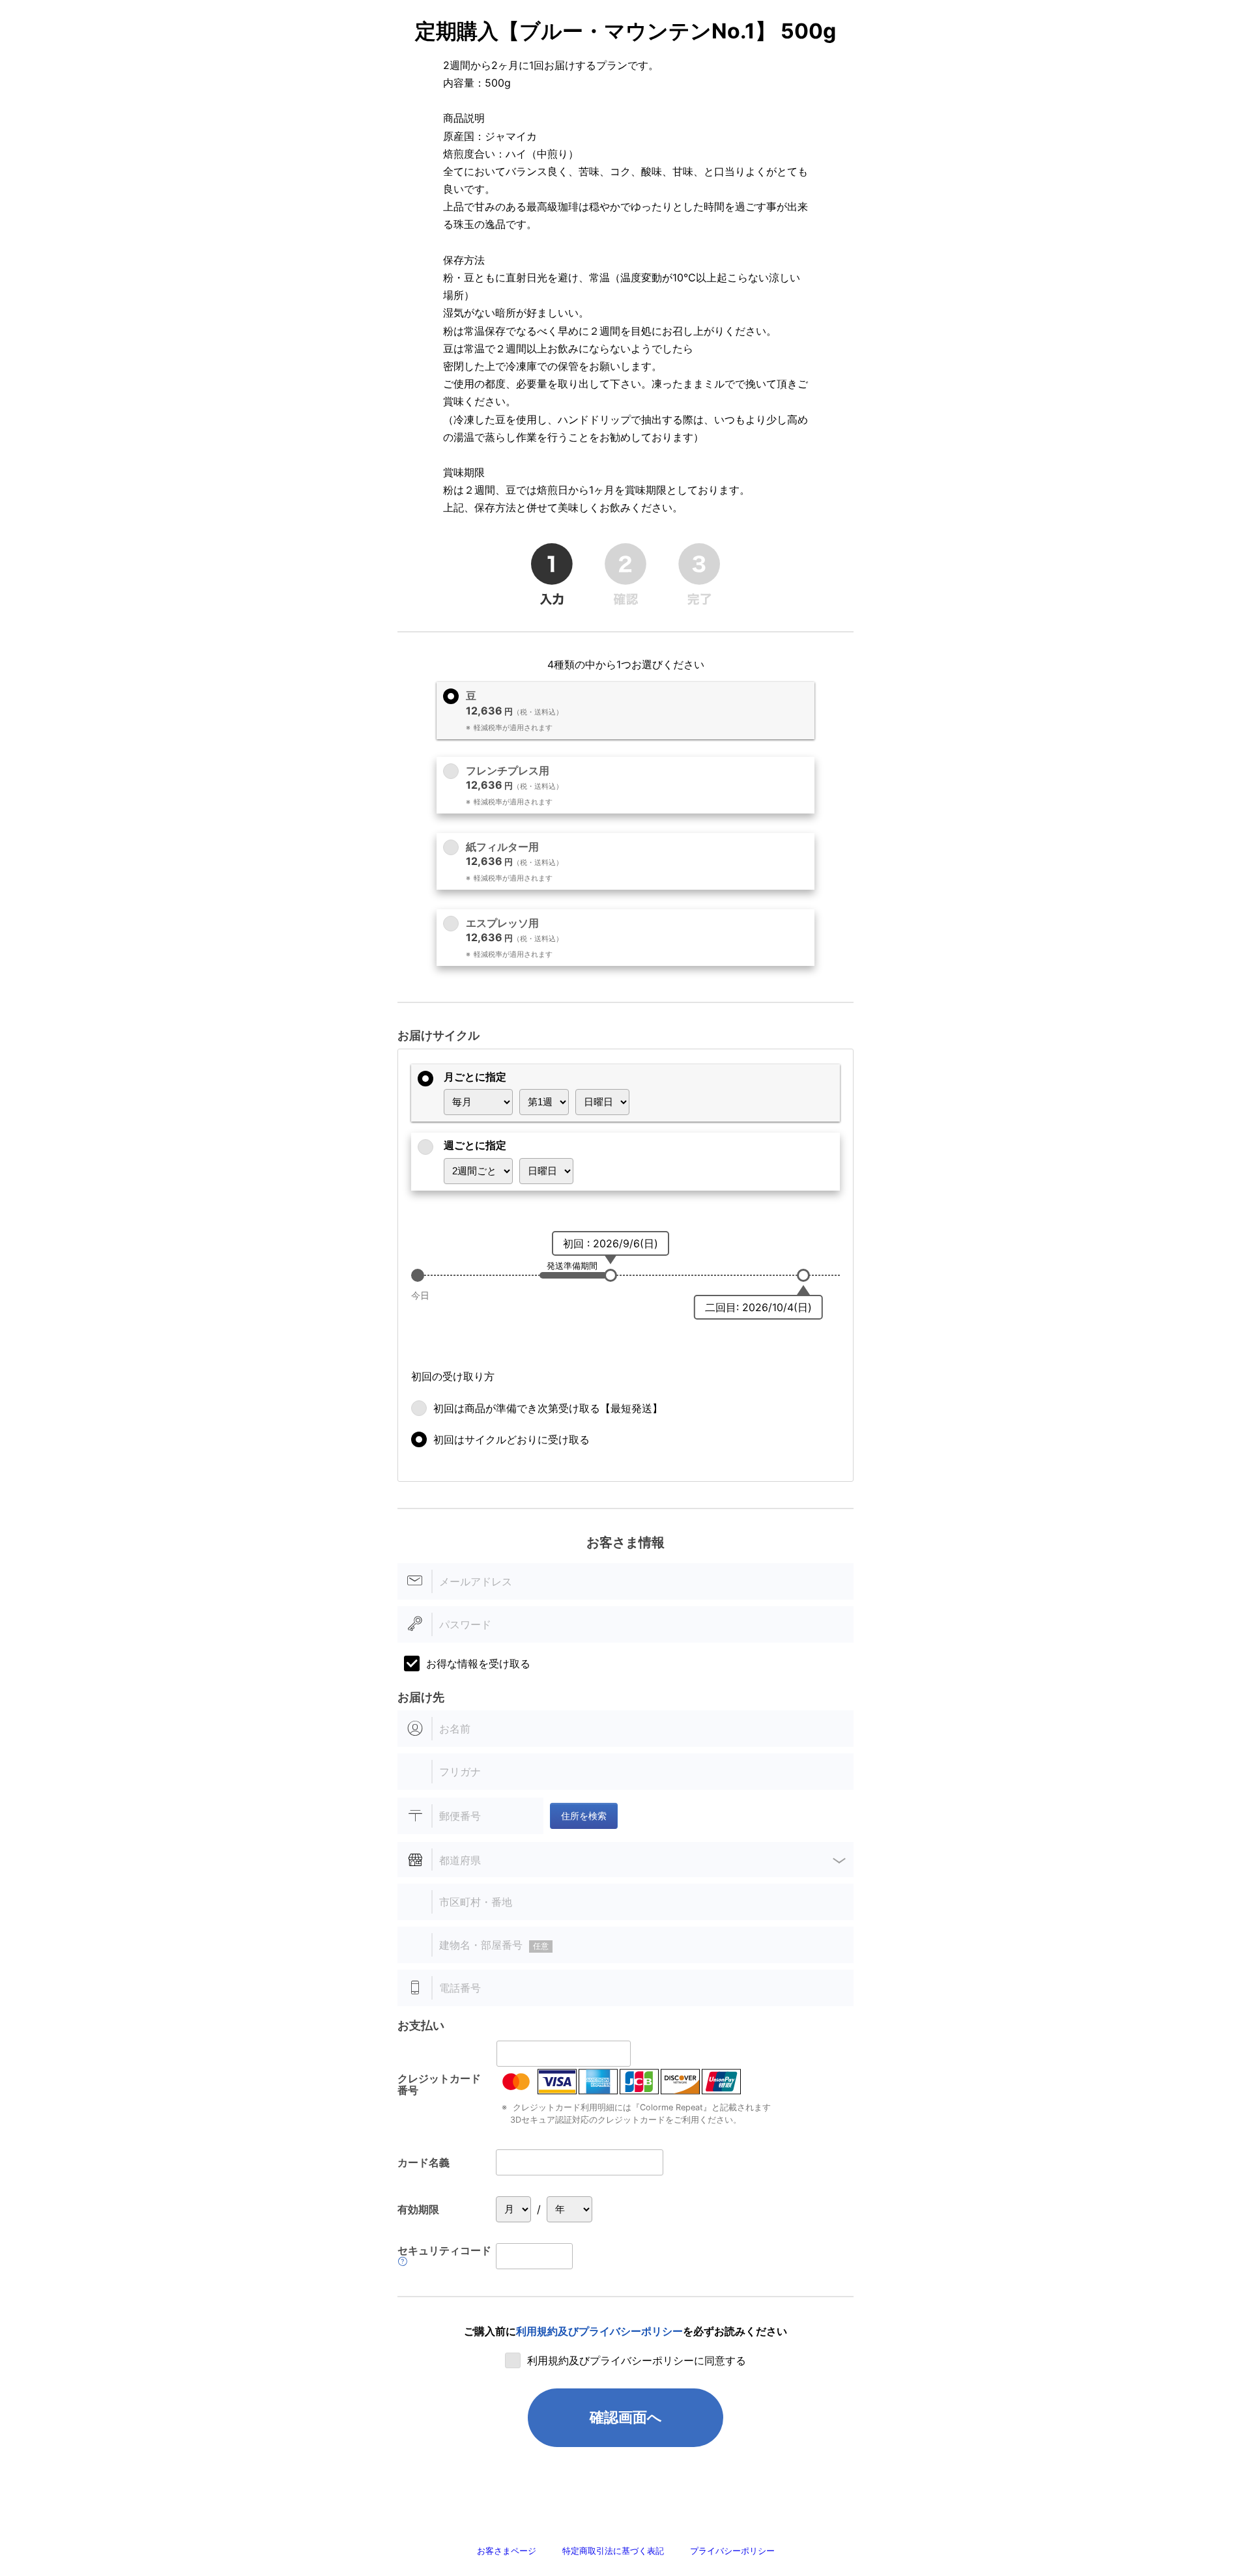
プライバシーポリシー (732, 2551)
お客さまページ (507, 2551)
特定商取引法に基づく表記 (613, 2551)
